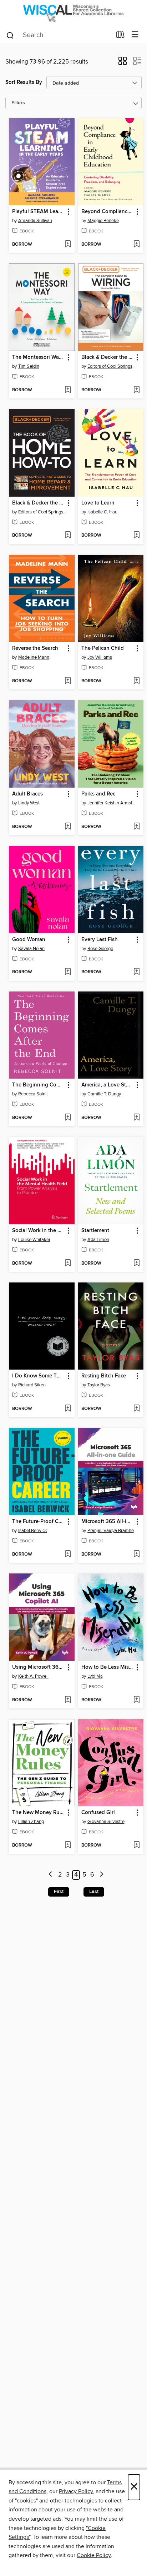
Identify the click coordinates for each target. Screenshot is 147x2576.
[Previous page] (51, 1875)
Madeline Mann (34, 657)
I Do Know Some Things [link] (38, 1376)
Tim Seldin (29, 366)
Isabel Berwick (33, 1531)
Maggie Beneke (103, 221)
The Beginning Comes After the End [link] (38, 1085)
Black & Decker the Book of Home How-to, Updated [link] (38, 503)
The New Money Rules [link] (38, 1813)
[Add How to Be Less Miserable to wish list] (136, 1700)
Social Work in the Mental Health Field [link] (38, 1231)
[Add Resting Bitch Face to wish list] (136, 1409)
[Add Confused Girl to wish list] (136, 1846)
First (59, 1892)
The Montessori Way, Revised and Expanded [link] (38, 357)
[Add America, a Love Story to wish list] (136, 1118)
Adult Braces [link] (27, 794)
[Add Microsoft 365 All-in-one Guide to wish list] (136, 1555)
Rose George (100, 949)
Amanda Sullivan (35, 221)
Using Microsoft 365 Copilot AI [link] (38, 1667)
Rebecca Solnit (33, 1094)
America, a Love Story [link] (108, 1085)
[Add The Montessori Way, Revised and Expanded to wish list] (68, 390)
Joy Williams (100, 657)
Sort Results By (24, 82)
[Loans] (120, 36)
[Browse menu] (135, 35)
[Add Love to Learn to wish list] (136, 536)
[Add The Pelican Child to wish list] (136, 681)
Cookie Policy (94, 2555)
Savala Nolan (31, 949)
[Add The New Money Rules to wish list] (68, 1846)
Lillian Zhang (31, 1822)
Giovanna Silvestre (106, 1822)
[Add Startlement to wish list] (136, 1264)
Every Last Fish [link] (100, 940)
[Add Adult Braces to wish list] (68, 827)
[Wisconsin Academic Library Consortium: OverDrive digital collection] (73, 13)
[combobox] (59, 35)
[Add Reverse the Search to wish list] (68, 681)
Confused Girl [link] (98, 1813)
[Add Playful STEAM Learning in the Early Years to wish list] (68, 245)
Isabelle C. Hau (102, 512)
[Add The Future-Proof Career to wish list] (68, 1555)
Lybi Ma (95, 1676)
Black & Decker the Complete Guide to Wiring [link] (108, 357)
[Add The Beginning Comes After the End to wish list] (68, 1118)
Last (94, 1892)
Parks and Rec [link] (98, 794)
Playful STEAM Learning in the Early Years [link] (38, 212)
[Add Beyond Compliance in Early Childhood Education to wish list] (136, 245)
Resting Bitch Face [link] (104, 1376)
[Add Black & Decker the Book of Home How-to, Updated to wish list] (68, 536)
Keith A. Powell (33, 1676)
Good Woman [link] (29, 940)
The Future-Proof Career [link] (38, 1522)
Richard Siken (32, 1385)
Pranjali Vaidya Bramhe (111, 1531)
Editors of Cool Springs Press (112, 366)
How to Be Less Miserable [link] (108, 1667)
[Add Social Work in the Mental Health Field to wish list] (68, 1264)
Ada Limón (98, 1240)
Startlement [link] (95, 1231)
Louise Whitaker (34, 1240)
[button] (123, 63)
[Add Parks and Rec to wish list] (136, 827)
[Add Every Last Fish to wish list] (136, 972)
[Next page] (102, 1875)
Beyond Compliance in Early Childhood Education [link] (108, 212)
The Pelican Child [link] (103, 648)
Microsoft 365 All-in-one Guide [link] (108, 1522)
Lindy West (29, 803)
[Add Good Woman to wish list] (68, 972)
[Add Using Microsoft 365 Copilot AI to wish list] (68, 1700)
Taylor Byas (99, 1385)
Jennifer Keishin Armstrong (112, 803)
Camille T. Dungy (104, 1094)
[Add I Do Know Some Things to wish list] (68, 1409)
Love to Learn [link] (98, 503)
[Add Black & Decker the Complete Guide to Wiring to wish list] (136, 390)
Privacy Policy (76, 2491)
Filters (18, 103)
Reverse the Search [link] (35, 648)
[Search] (10, 35)
